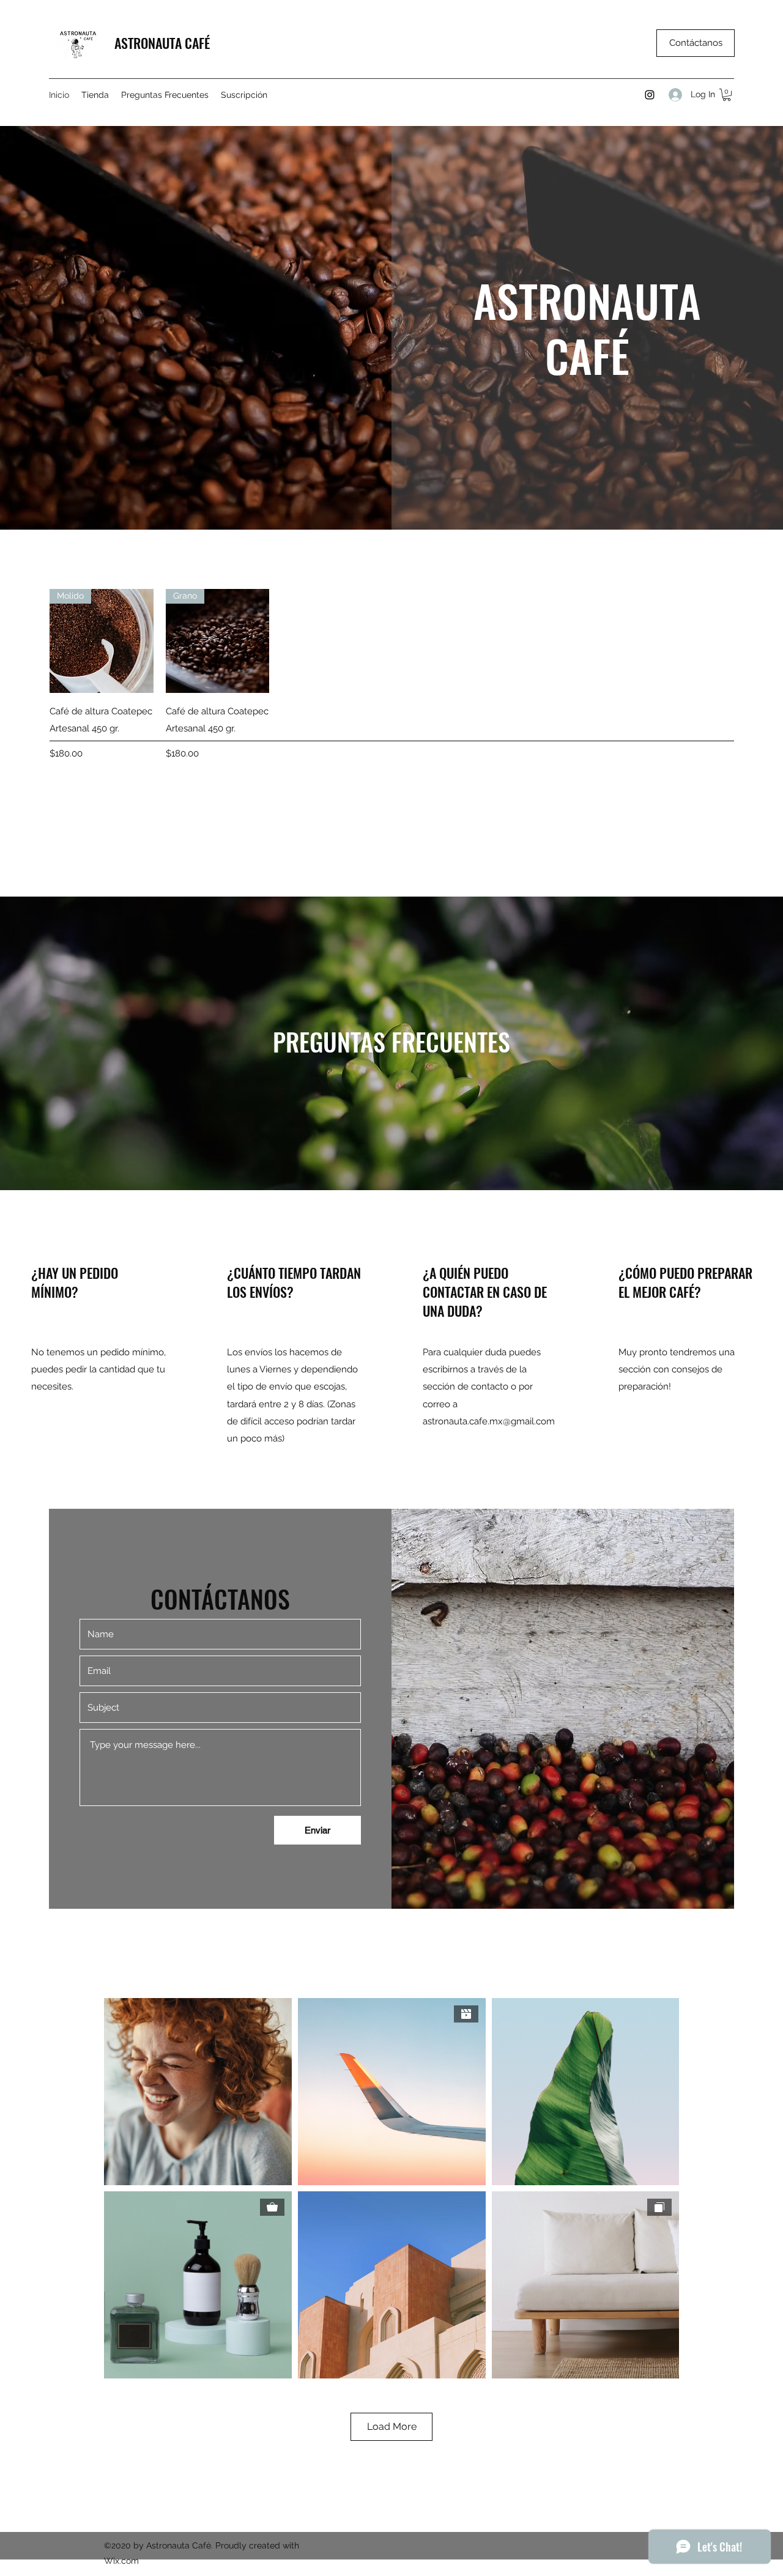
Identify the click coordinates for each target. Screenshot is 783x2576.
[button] (727, 95)
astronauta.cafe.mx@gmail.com (489, 1421)
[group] (391, 675)
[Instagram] (650, 95)
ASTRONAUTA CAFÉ (162, 43)
